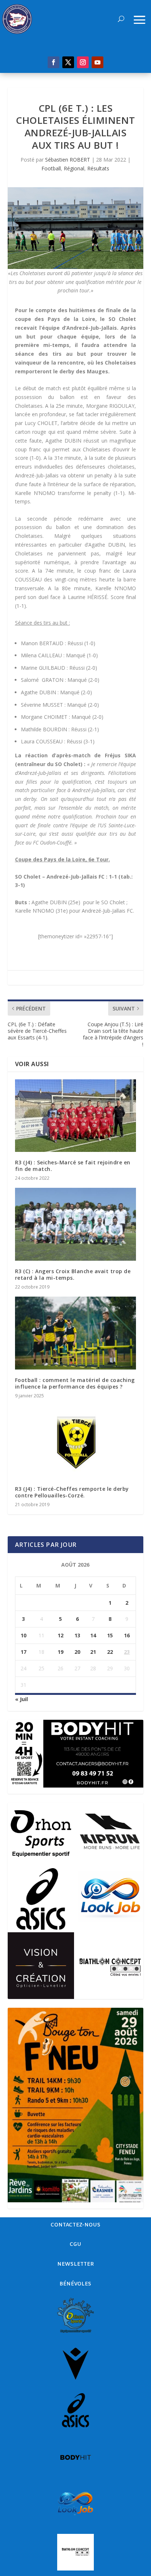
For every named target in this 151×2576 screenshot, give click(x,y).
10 (23, 1635)
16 (127, 1635)
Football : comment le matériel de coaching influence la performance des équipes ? (75, 1383)
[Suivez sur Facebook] (54, 62)
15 (110, 1635)
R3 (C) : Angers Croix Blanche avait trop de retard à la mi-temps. (73, 1274)
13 (77, 1635)
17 (23, 1652)
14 (93, 1635)
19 (60, 1652)
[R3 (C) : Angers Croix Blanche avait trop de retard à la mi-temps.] (76, 1224)
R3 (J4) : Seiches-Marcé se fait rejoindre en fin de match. (73, 1166)
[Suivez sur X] (68, 62)
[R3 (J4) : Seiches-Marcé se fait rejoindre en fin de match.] (76, 1116)
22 (110, 1652)
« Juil (21, 1699)
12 (60, 1635)
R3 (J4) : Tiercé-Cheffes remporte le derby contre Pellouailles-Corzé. (72, 1492)
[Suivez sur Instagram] (83, 62)
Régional (74, 168)
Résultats (98, 168)
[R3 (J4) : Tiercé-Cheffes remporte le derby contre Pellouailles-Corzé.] (76, 1442)
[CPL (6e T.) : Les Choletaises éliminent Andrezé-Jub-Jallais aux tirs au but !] (76, 228)
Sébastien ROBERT (68, 160)
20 (77, 1652)
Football (51, 168)
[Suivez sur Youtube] (97, 62)
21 (93, 1652)
